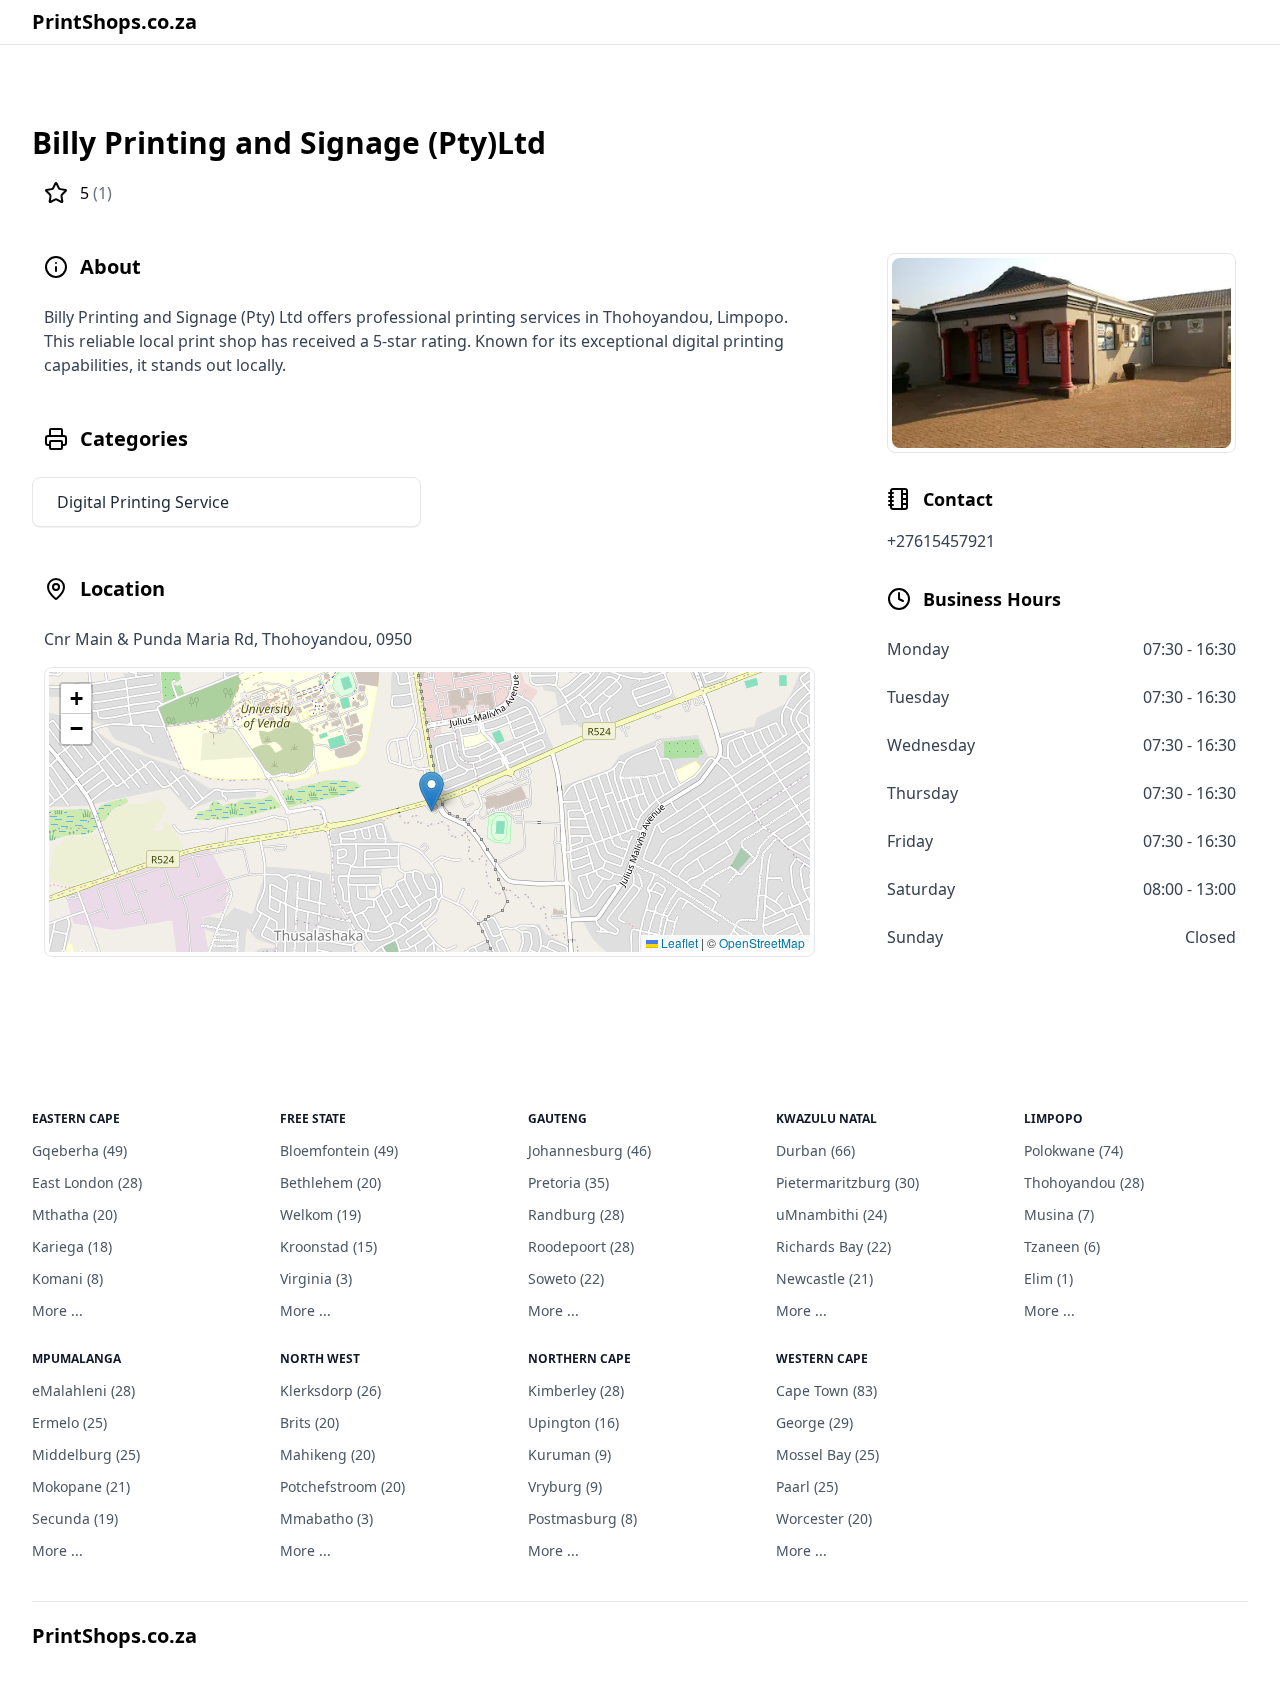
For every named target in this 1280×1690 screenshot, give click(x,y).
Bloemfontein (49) (339, 1150)
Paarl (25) (807, 1486)
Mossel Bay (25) (827, 1454)
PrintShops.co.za (114, 21)
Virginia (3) (316, 1278)
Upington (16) (573, 1422)
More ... (57, 1310)
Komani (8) (67, 1278)
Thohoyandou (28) (1084, 1182)
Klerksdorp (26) (330, 1390)
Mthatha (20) (74, 1214)
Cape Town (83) (826, 1390)
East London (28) (87, 1182)
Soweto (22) (566, 1278)
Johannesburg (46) (589, 1150)
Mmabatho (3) (326, 1518)
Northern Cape (579, 1358)
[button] (431, 791)
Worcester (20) (824, 1518)
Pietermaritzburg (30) (847, 1182)
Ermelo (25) (69, 1422)
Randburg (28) (576, 1214)
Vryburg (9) (565, 1486)
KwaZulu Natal (826, 1118)
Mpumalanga (76, 1358)
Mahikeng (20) (327, 1454)
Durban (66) (815, 1150)
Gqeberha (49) (79, 1150)
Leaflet (678, 942)
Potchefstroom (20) (342, 1486)
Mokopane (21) (81, 1486)
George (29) (814, 1422)
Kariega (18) (72, 1246)
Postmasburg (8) (582, 1518)
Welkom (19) (320, 1214)
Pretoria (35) (568, 1182)
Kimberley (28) (576, 1390)
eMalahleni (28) (83, 1390)
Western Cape (822, 1358)
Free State (313, 1118)
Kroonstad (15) (328, 1246)
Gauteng (557, 1118)
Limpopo (1053, 1118)
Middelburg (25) (86, 1454)
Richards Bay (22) (833, 1246)
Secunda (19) (75, 1518)
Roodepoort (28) (581, 1246)
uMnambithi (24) (831, 1214)
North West (320, 1358)
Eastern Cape (76, 1118)
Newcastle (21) (824, 1278)
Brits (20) (309, 1422)
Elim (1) (1048, 1278)
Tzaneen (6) (1062, 1246)
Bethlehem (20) (330, 1182)
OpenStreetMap (762, 942)
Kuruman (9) (569, 1454)
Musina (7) (1059, 1214)
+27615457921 (941, 541)
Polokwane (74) (1073, 1150)
